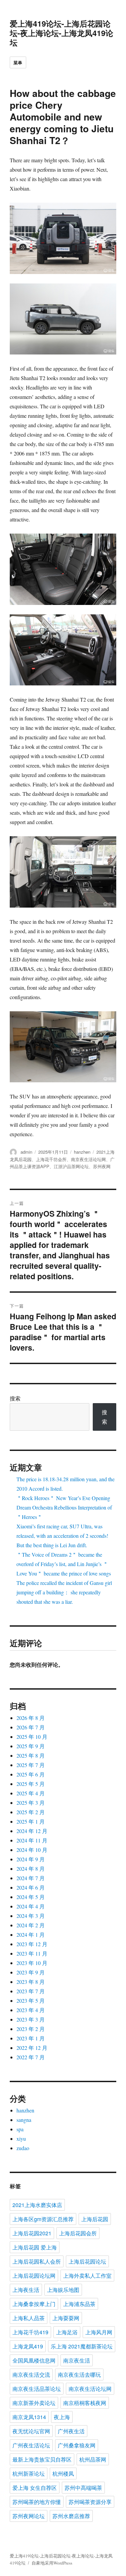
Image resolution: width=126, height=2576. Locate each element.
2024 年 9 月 (31, 1859)
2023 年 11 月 (32, 1953)
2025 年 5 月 (31, 1784)
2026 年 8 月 (31, 1718)
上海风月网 (99, 2332)
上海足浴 (67, 2332)
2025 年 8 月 (31, 1755)
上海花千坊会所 (51, 1159)
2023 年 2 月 (31, 2029)
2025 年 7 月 (31, 1765)
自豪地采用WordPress (52, 2563)
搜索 (15, 1398)
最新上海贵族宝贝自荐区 (42, 2459)
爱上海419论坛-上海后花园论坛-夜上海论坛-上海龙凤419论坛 (61, 33)
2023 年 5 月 (31, 2001)
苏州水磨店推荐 (71, 2516)
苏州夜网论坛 (29, 2516)
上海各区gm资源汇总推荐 (43, 2219)
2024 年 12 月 (32, 1831)
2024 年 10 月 (32, 1850)
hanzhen (82, 1152)
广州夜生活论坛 (31, 2445)
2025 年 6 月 (31, 1774)
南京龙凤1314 (29, 2417)
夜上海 (62, 2417)
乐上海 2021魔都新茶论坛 (82, 2346)
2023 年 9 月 (31, 1972)
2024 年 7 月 (31, 1878)
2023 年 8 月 (31, 1982)
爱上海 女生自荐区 (35, 2488)
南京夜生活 (77, 2360)
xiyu (21, 2139)
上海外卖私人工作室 (87, 2276)
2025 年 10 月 (32, 1737)
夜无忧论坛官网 (31, 2431)
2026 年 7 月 (31, 1727)
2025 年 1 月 (31, 1821)
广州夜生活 (71, 2431)
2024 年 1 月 (31, 1935)
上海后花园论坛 (87, 2261)
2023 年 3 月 (31, 2019)
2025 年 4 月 (31, 1793)
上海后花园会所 (78, 2233)
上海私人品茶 (29, 2318)
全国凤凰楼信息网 (34, 2360)
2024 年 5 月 (31, 1897)
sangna (24, 2120)
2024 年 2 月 (31, 1925)
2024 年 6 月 (31, 1887)
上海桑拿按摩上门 (34, 2304)
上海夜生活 (26, 2290)
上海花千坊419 (30, 2332)
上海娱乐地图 (63, 2290)
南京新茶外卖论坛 (34, 2403)
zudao (23, 2148)
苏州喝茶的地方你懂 (37, 2502)
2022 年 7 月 (31, 2057)
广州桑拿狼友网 (77, 2445)
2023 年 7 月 (31, 1991)
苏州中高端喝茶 (83, 2488)
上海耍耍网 (66, 2318)
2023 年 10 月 (32, 1963)
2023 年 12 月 (32, 1944)
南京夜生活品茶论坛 (37, 2389)
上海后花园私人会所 (37, 2261)
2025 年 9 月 (31, 1746)
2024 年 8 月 (31, 1869)
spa (20, 2129)
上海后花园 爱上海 (35, 2247)
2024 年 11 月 (32, 1840)
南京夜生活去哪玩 (79, 2375)
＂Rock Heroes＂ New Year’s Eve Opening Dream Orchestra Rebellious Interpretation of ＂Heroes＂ (64, 1507)
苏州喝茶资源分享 (90, 2502)
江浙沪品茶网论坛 (71, 1166)
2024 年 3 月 (31, 1916)
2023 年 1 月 (31, 2038)
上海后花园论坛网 (34, 2276)
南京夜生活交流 (31, 2375)
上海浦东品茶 (79, 2304)
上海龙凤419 (28, 2346)
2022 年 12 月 (32, 2048)
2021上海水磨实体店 (37, 2205)
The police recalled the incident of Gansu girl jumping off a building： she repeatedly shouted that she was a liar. (64, 1592)
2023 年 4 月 (31, 2010)
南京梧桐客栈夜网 (85, 2403)
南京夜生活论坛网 (88, 1159)
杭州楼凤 (63, 2473)
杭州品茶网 (93, 2459)
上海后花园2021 (32, 2233)
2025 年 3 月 (31, 1803)
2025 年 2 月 (31, 1812)
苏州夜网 (102, 1166)
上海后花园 (95, 2219)
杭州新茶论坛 (29, 2473)
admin (26, 1152)
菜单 (18, 62)
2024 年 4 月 (31, 1906)
